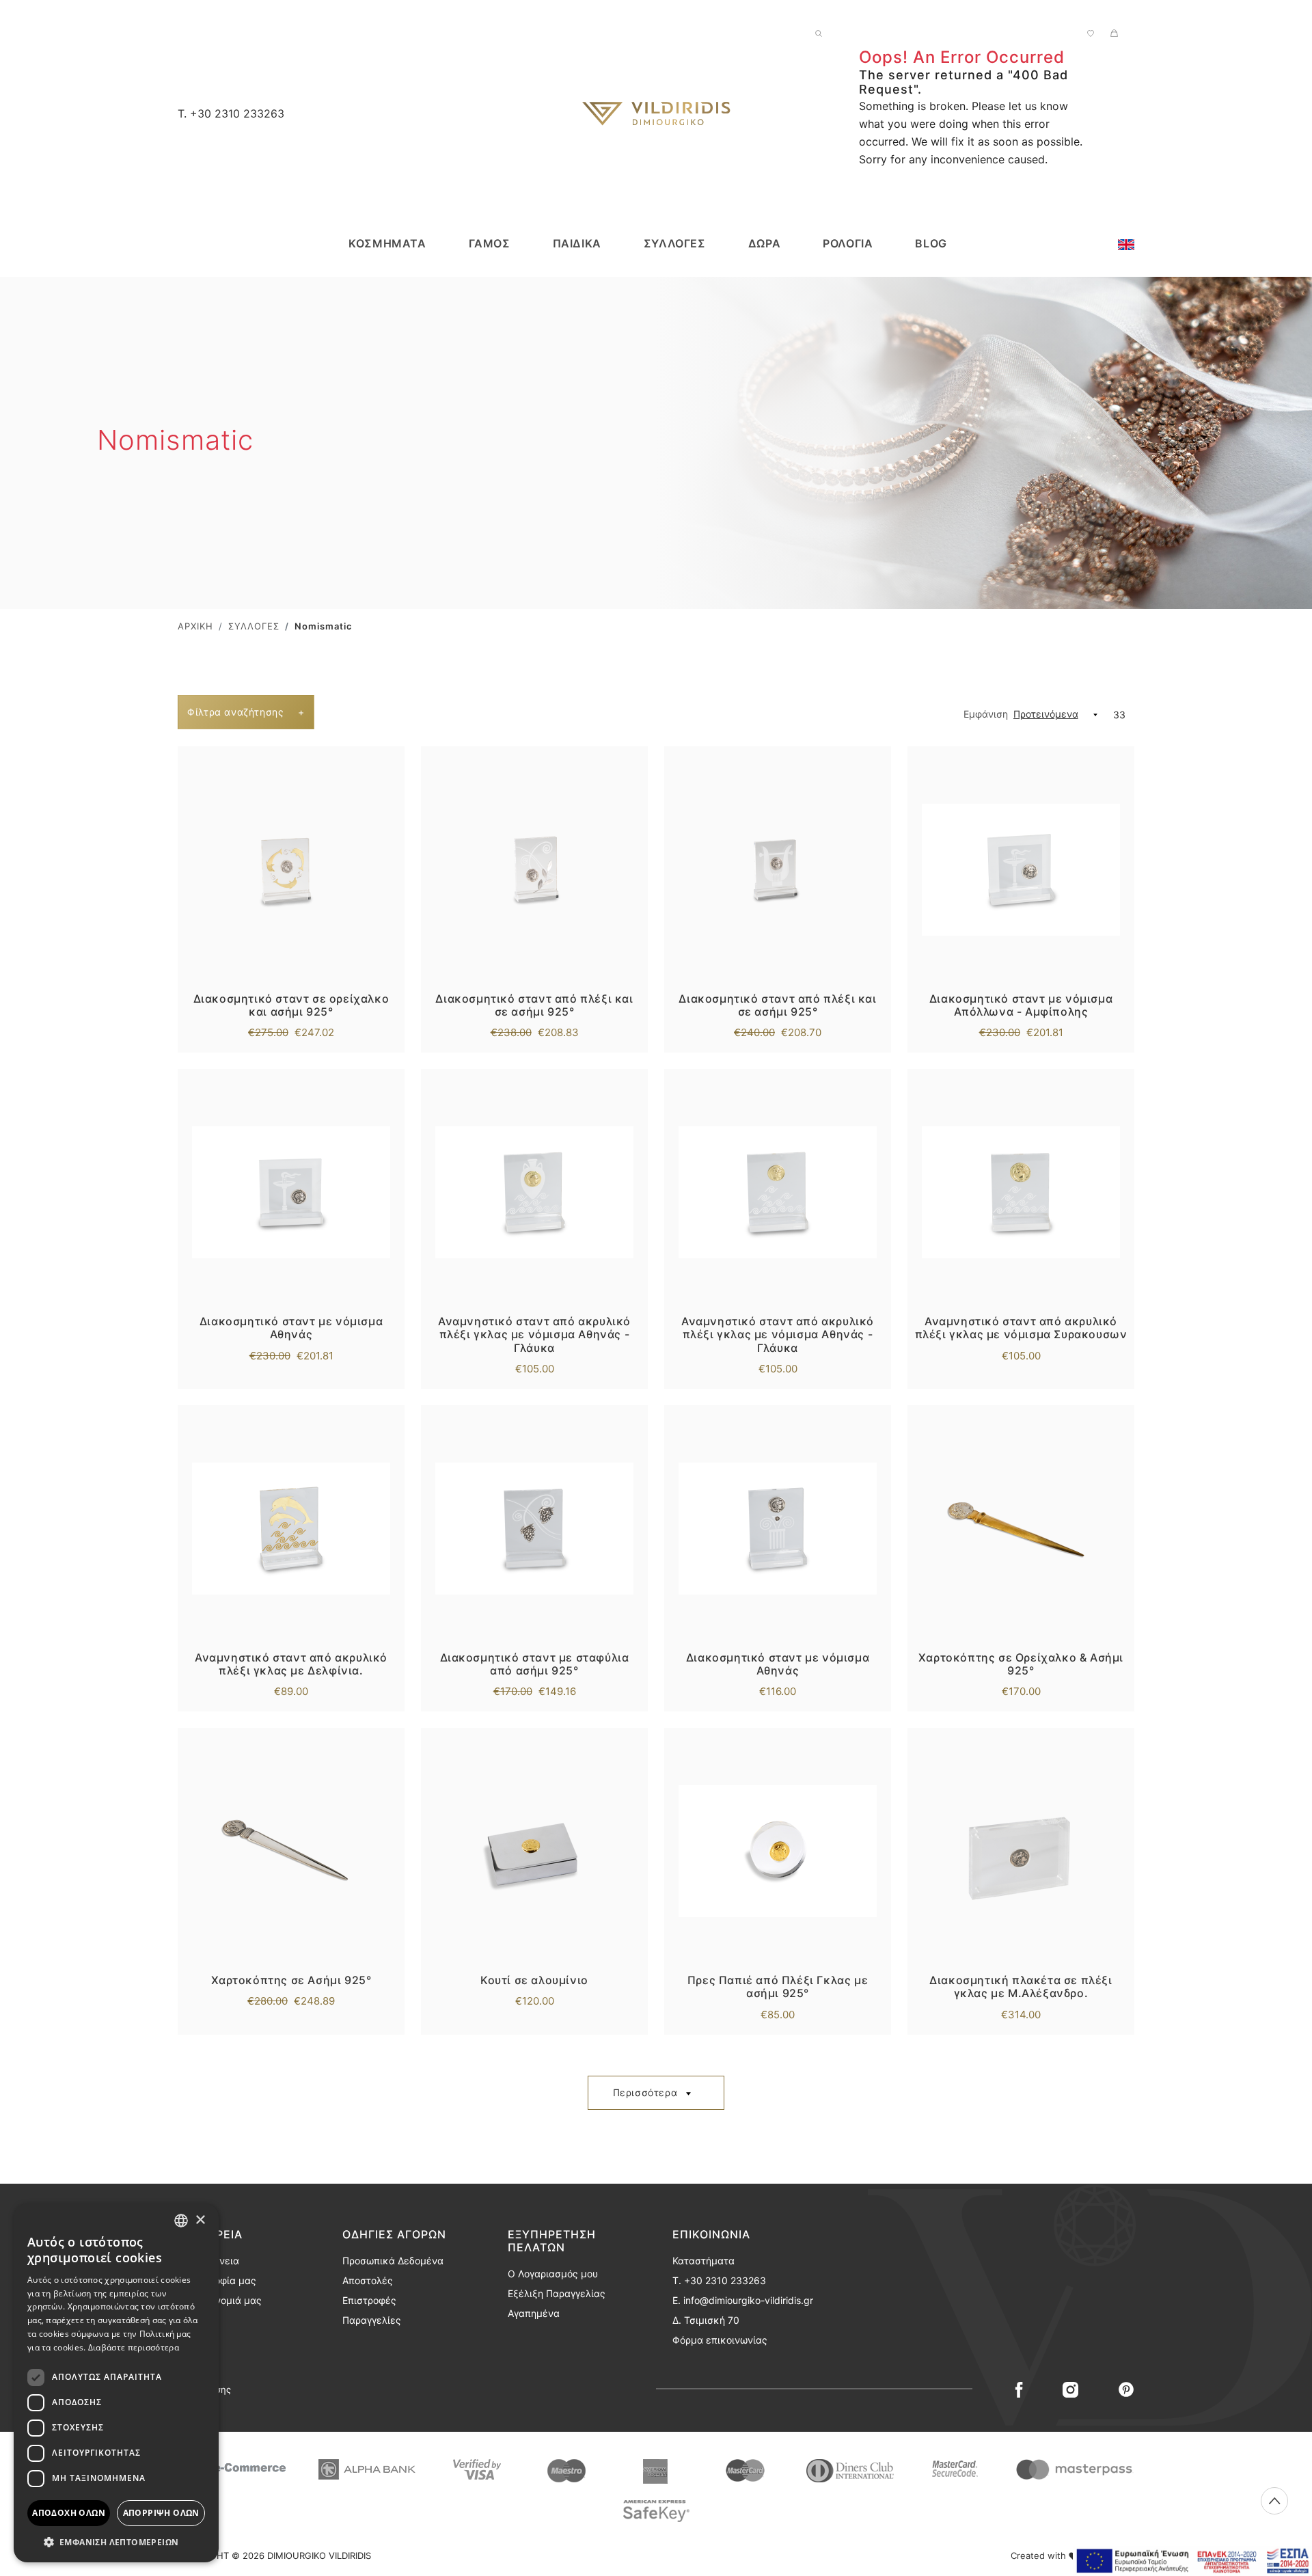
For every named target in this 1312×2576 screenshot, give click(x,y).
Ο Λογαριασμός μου (553, 2274)
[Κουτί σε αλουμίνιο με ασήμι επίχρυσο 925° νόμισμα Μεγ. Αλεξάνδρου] (534, 1851)
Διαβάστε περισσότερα (134, 2347)
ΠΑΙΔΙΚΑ (577, 243)
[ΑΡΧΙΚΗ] (656, 113)
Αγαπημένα (534, 2313)
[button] (116, 2542)
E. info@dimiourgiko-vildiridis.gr (743, 2300)
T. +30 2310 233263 (231, 113)
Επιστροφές (369, 2300)
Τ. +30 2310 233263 (719, 2280)
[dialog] (116, 2383)
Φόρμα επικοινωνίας (720, 2340)
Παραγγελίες (372, 2320)
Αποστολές (368, 2280)
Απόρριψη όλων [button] (161, 2513)
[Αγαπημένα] (1091, 32)
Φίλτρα (246, 712)
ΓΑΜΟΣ (490, 243)
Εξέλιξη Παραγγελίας (557, 2293)
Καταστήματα (703, 2261)
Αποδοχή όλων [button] (69, 2513)
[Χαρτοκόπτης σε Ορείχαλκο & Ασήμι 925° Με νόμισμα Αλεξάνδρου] (1021, 1528)
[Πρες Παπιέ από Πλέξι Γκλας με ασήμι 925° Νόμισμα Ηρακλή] (778, 1851)
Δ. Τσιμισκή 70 (706, 2320)
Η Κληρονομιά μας (220, 2300)
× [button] (200, 2220)
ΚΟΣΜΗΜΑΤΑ (387, 243)
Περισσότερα (645, 2092)
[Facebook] (1019, 2389)
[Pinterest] (1126, 2389)
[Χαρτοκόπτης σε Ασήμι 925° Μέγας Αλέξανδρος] (291, 1851)
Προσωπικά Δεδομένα (393, 2261)
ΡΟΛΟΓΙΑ (848, 243)
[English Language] (1126, 243)
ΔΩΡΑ (764, 243)
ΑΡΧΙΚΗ (195, 626)
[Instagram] (1070, 2389)
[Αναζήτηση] (819, 32)
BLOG (931, 243)
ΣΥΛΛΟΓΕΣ (675, 243)
